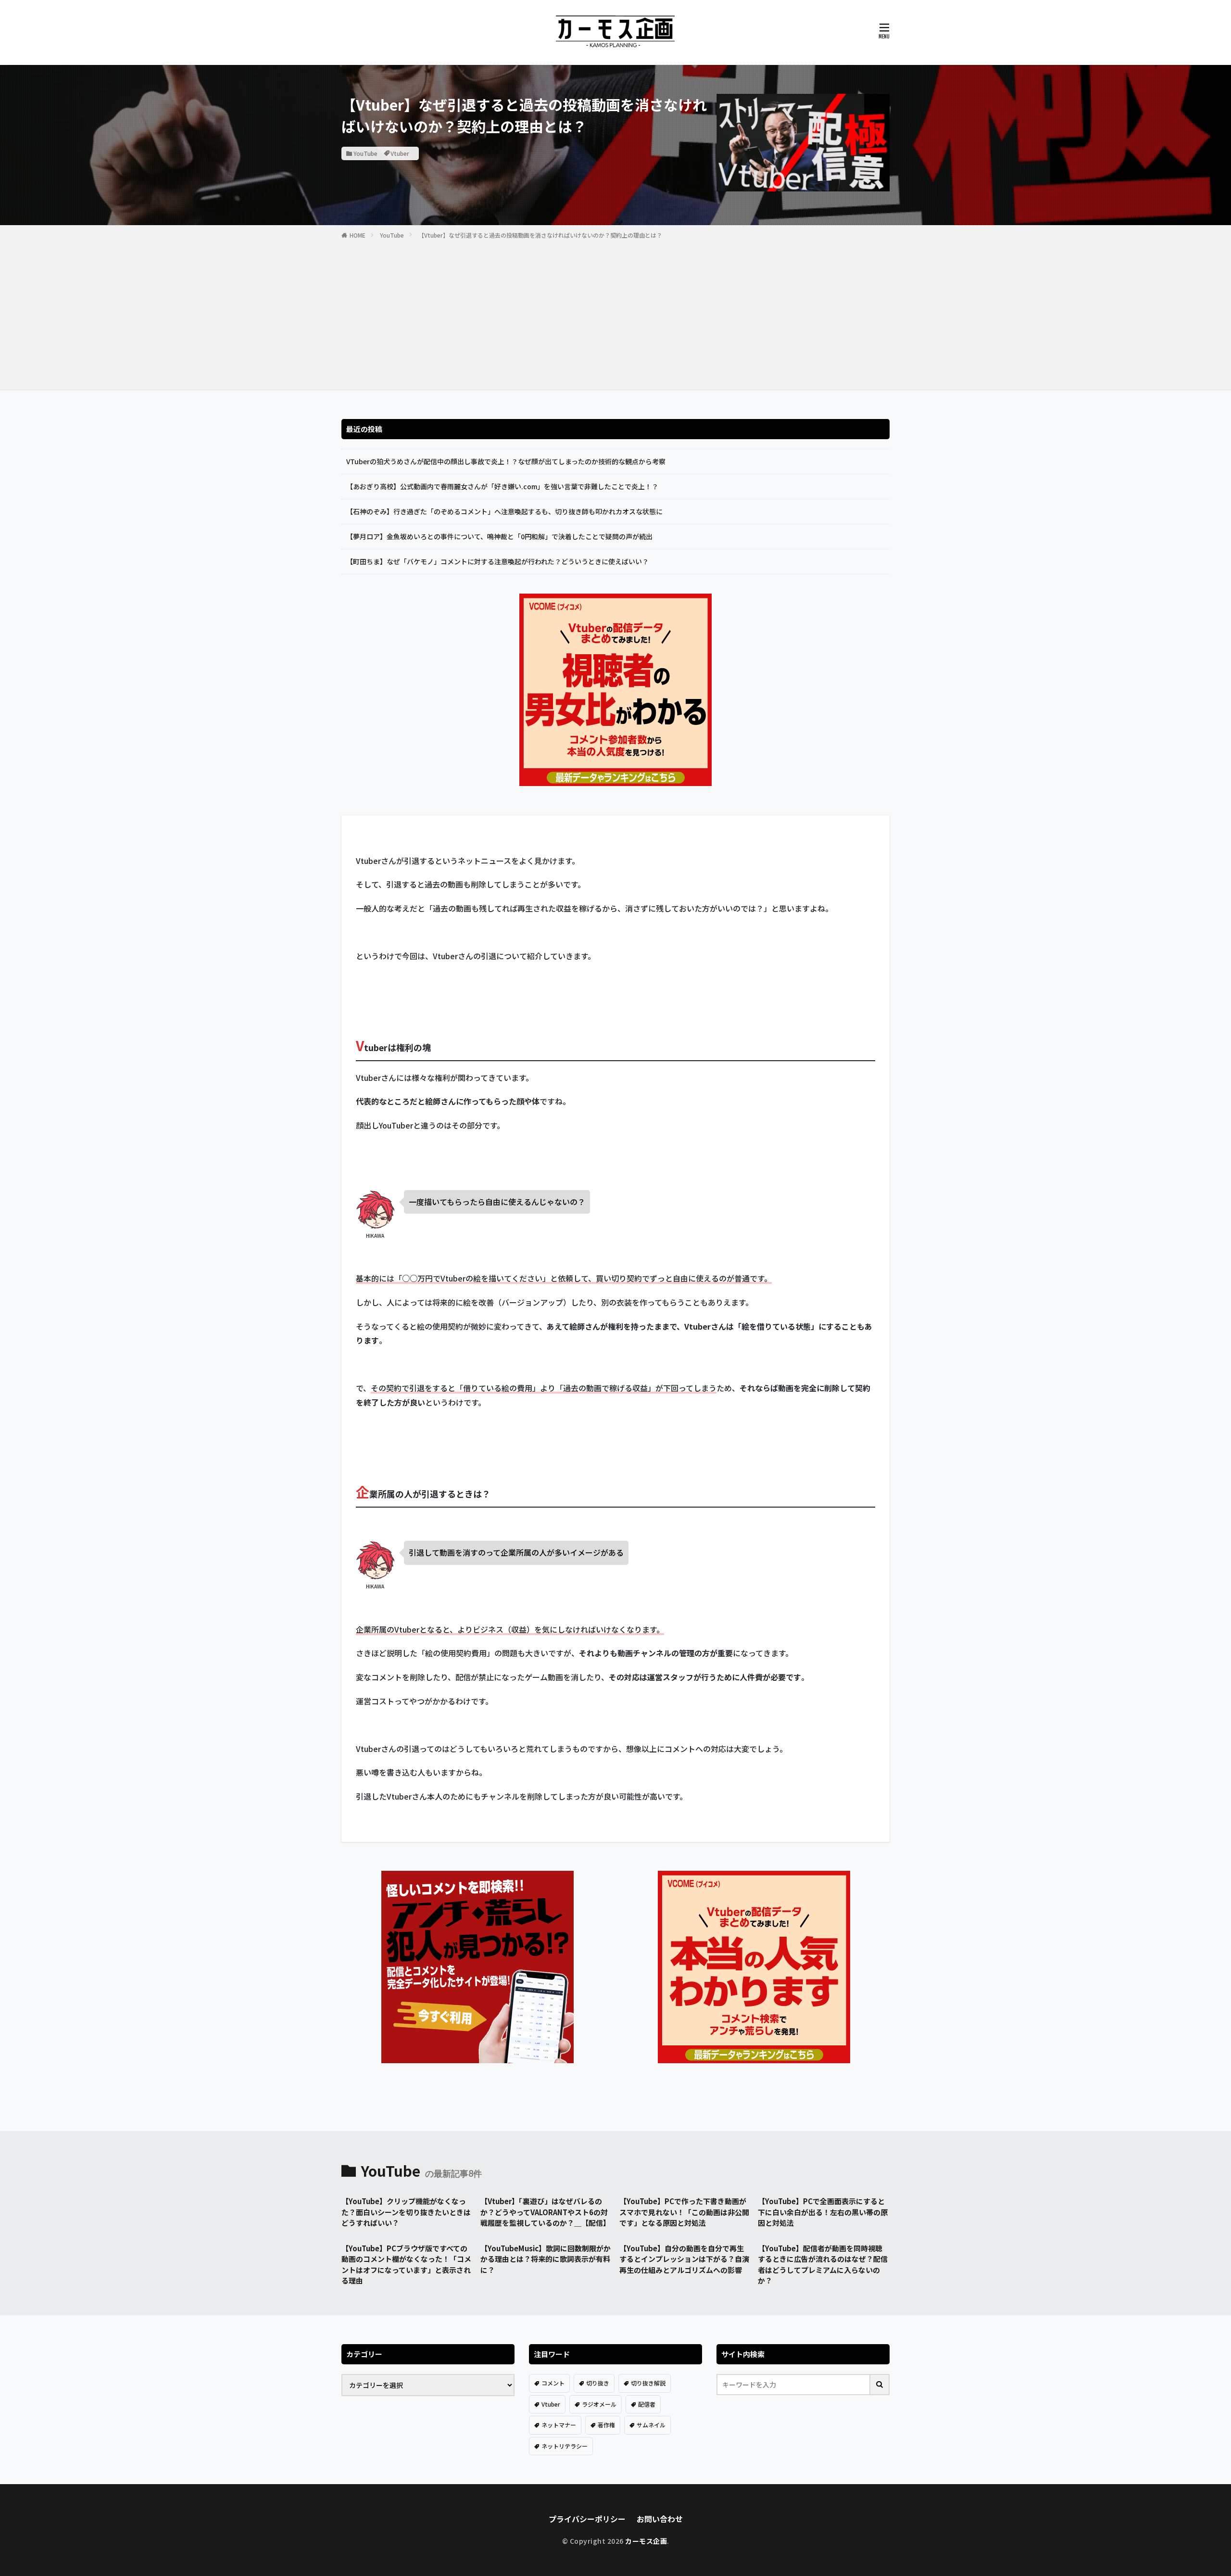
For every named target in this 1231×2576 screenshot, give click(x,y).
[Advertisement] (615, 313)
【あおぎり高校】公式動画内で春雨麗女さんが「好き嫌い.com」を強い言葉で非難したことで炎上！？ (502, 486)
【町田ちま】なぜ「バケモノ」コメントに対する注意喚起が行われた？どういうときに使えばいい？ (497, 561)
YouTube (365, 153)
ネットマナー (559, 2425)
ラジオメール (599, 2404)
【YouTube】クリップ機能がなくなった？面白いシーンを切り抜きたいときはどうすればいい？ (406, 2212)
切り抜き (598, 2383)
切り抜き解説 (648, 2383)
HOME (358, 235)
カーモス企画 (646, 2541)
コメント (553, 2383)
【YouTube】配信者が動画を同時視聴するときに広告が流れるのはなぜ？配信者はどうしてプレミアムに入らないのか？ (823, 2265)
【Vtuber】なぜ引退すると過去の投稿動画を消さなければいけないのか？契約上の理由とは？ (540, 235)
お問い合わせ (660, 2519)
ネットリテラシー (565, 2446)
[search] (880, 2385)
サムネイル (651, 2425)
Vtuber (400, 153)
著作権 (606, 2425)
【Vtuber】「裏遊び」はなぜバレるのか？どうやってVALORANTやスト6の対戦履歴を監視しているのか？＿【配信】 (545, 2212)
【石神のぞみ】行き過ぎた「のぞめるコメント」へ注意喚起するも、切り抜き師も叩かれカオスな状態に (504, 511)
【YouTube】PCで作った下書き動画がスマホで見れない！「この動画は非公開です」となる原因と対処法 (684, 2212)
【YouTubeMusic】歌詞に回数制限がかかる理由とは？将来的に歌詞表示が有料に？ (546, 2259)
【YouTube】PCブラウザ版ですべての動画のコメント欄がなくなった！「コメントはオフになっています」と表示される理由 (406, 2265)
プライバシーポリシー (587, 2519)
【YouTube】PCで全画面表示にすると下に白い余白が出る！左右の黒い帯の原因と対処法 (823, 2212)
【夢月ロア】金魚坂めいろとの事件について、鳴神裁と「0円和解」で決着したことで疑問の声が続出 (499, 536)
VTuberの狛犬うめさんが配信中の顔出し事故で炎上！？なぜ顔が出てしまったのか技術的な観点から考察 (506, 461)
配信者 (647, 2404)
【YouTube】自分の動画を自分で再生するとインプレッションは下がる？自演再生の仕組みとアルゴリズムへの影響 (684, 2259)
